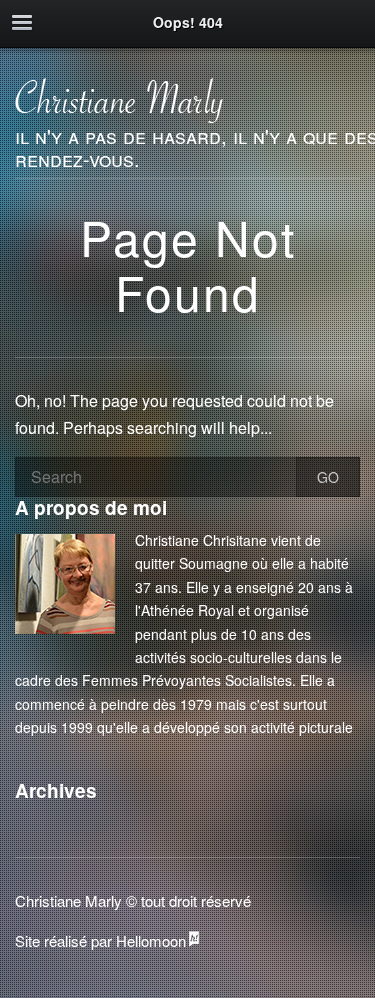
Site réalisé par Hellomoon (100, 940)
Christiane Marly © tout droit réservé (133, 900)
